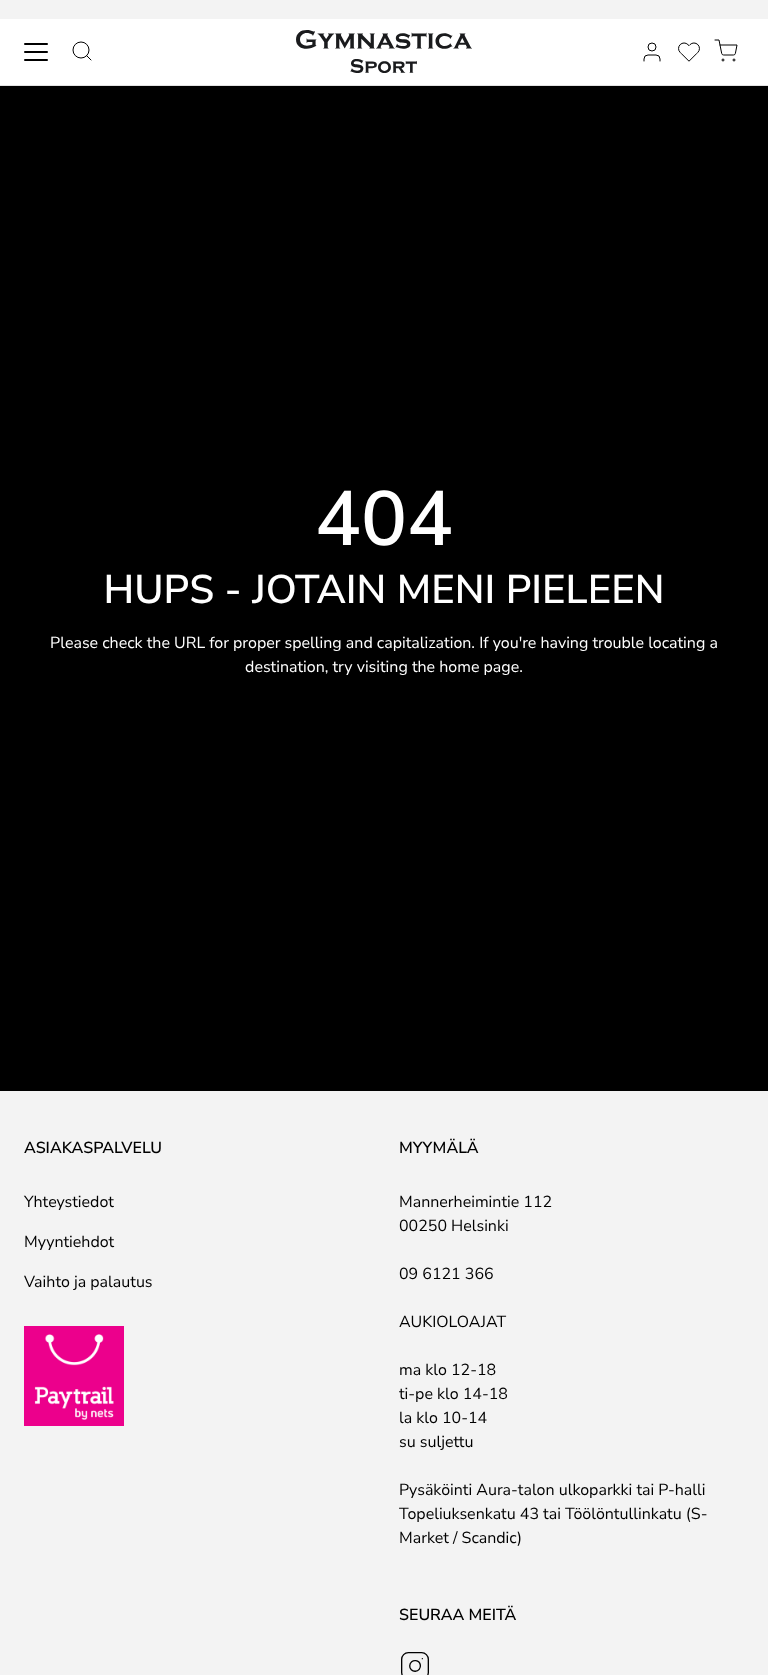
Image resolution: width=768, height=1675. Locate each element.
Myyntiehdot (69, 1242)
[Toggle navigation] (36, 52)
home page (479, 667)
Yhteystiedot (69, 1202)
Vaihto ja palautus (88, 1282)
